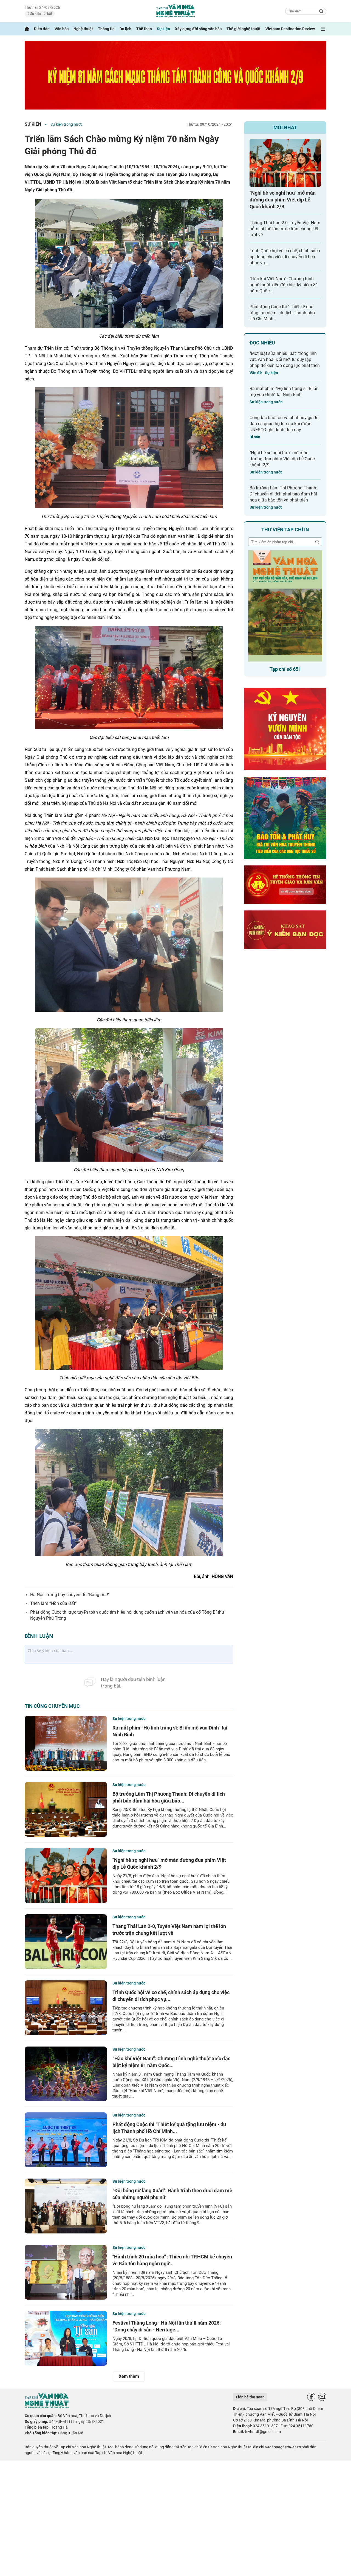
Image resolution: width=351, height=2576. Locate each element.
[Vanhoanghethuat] (27, 29)
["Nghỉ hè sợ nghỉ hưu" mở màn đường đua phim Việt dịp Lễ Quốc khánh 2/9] (66, 1876)
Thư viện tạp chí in (285, 530)
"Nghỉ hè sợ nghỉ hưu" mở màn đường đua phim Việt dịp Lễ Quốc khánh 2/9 (283, 200)
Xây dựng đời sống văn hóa (198, 29)
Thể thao (144, 29)
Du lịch (125, 29)
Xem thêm (129, 2376)
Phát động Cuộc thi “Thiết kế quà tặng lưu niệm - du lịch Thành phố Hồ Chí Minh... (282, 313)
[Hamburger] (323, 29)
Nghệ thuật (83, 29)
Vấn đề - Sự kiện (264, 373)
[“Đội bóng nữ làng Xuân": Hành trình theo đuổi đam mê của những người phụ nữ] (66, 2206)
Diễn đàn (42, 29)
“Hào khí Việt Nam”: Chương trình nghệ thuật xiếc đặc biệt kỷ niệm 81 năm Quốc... (284, 285)
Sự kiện (163, 29)
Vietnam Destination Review (290, 29)
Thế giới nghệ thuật (244, 29)
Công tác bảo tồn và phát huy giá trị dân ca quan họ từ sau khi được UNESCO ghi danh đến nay (284, 424)
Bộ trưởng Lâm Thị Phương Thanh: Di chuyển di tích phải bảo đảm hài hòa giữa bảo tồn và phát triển (283, 494)
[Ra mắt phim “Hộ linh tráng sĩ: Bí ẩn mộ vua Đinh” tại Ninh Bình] (66, 1743)
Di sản (255, 437)
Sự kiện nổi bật (41, 14)
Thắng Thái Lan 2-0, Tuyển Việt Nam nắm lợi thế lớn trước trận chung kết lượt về (285, 229)
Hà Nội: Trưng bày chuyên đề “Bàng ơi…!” (70, 1595)
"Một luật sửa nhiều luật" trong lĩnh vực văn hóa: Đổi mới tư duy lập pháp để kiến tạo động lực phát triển (285, 359)
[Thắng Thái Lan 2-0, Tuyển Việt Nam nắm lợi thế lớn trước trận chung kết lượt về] (66, 1942)
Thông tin (106, 29)
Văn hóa (62, 29)
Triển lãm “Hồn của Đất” (53, 1603)
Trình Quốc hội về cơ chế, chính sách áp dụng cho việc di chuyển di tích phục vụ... (285, 257)
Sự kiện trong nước (66, 124)
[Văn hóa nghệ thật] (47, 2407)
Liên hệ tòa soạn (250, 2397)
